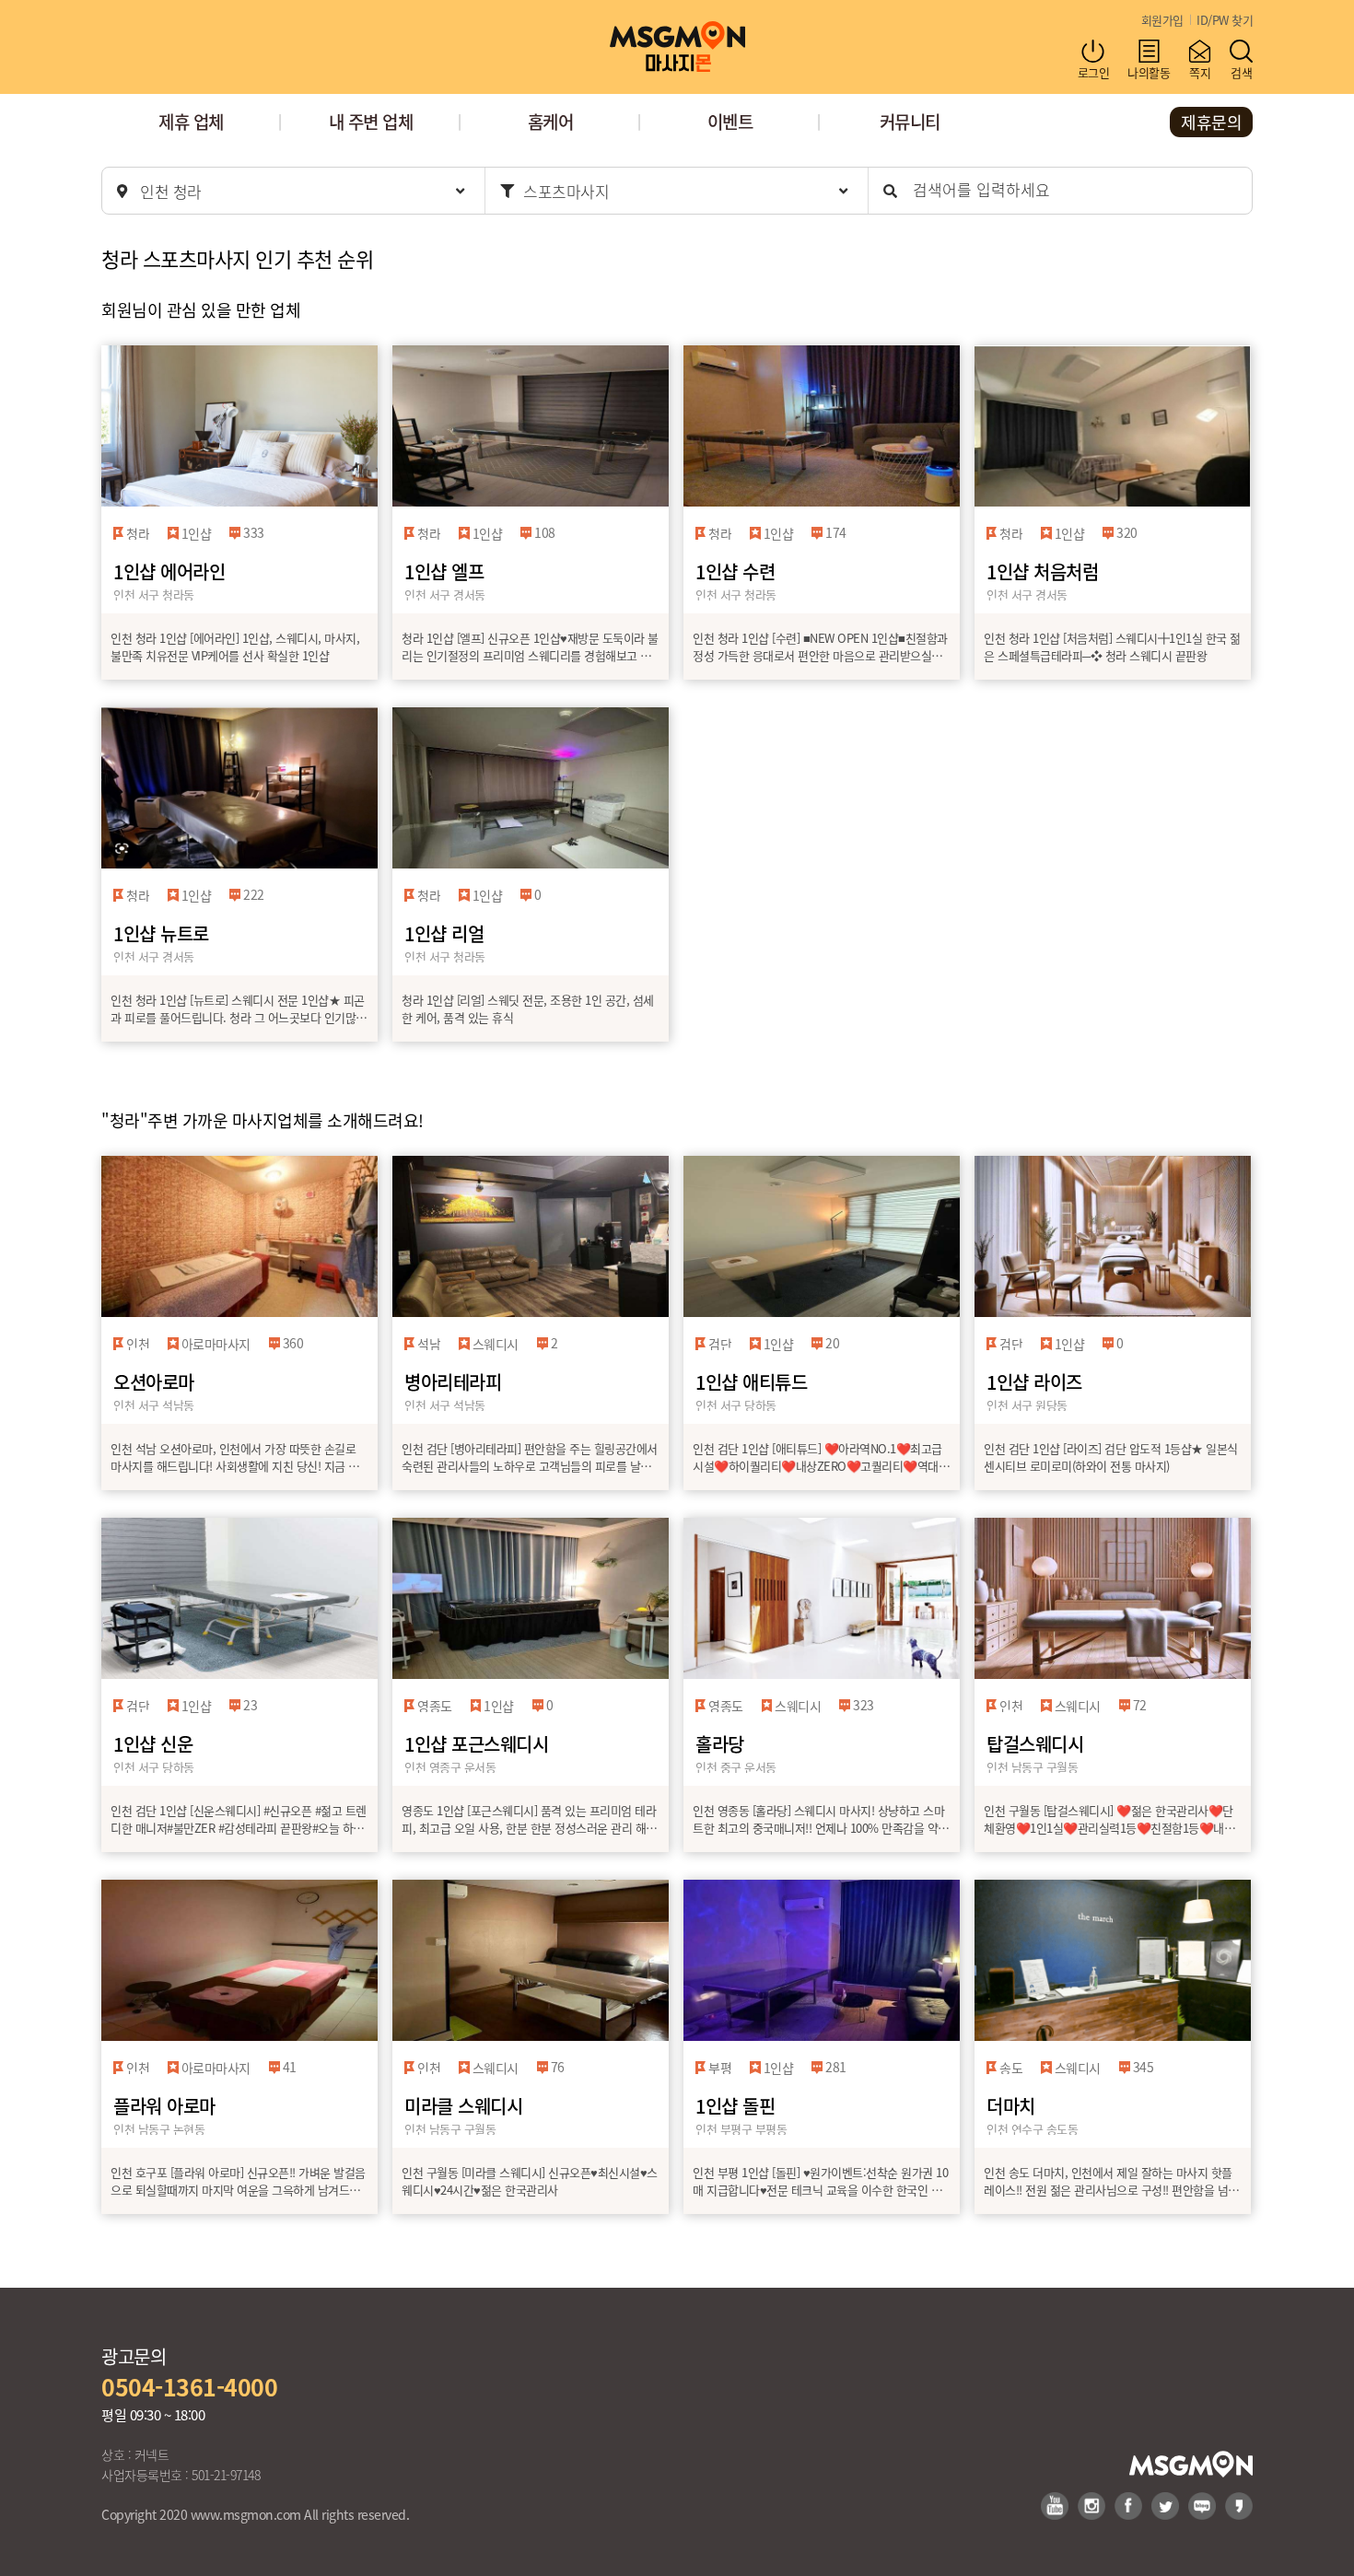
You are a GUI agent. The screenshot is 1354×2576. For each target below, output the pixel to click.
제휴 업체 (191, 121)
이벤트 (730, 121)
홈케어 (551, 121)
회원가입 (1162, 20)
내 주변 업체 (371, 121)
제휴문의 (1211, 122)
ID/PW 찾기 (1225, 20)
